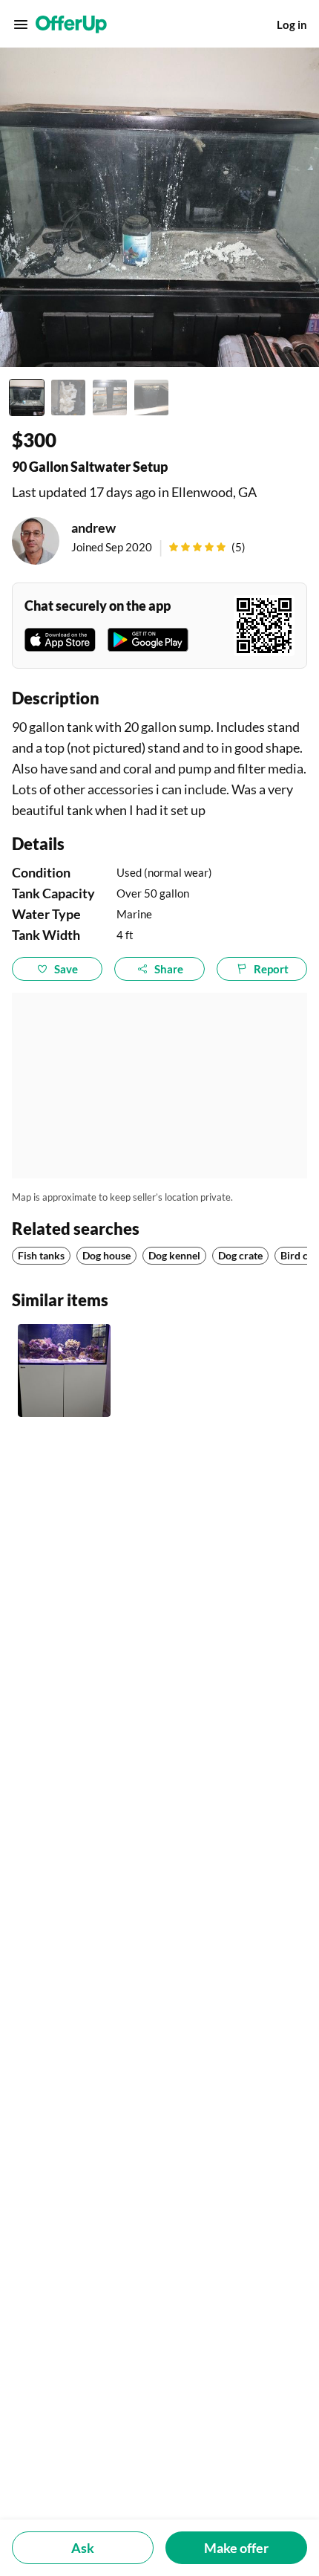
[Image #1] (27, 398)
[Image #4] (151, 398)
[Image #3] (110, 398)
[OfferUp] (71, 25)
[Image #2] (68, 398)
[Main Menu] (21, 25)
